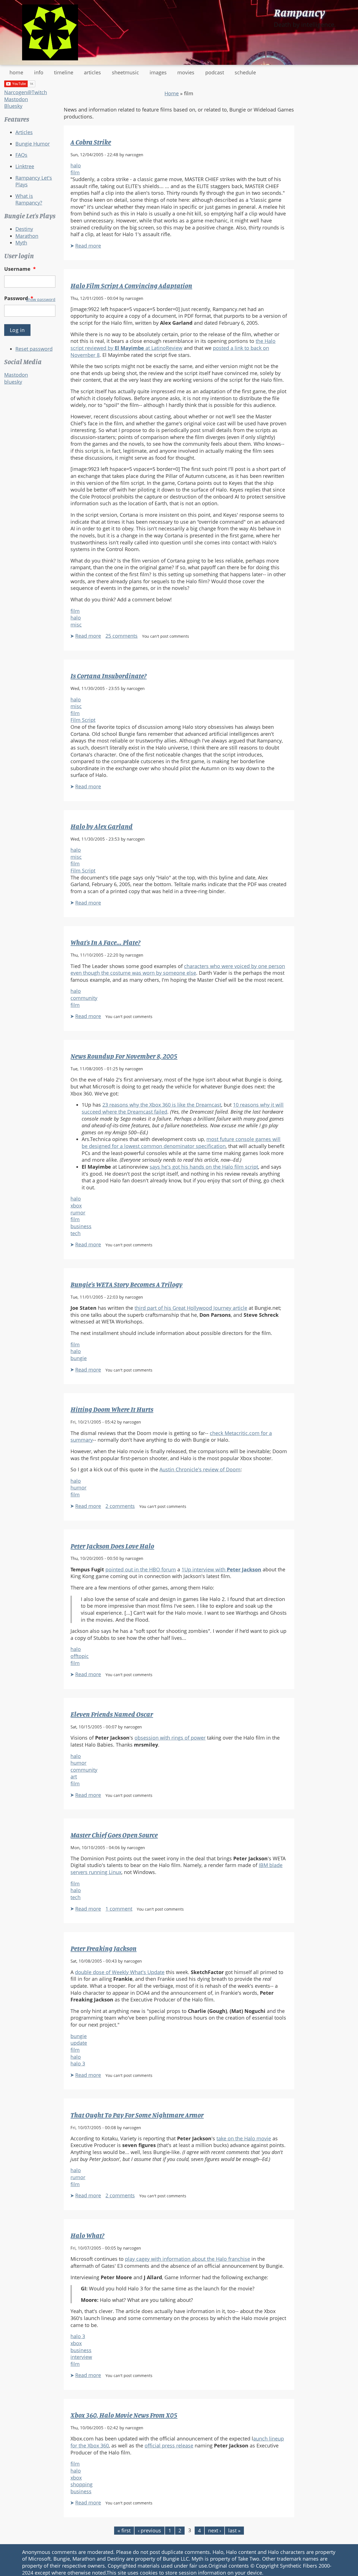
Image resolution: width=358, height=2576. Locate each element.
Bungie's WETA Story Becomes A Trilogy (126, 1284)
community (84, 998)
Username (20, 269)
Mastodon (16, 99)
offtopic (80, 1656)
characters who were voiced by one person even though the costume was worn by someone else (178, 970)
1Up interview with (221, 1569)
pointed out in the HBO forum (141, 1569)
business (81, 1226)
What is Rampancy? (29, 199)
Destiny (24, 229)
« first (124, 2530)
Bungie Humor (33, 144)
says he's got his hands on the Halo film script (204, 1167)
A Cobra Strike (91, 142)
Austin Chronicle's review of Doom (200, 1469)
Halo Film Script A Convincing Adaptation (131, 286)
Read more (88, 246)
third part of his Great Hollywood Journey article (191, 1308)
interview (81, 2357)
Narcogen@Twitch (26, 92)
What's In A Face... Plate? (105, 942)
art (74, 1776)
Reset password (34, 349)
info (39, 72)
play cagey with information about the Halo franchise (188, 2259)
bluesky (13, 382)
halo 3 (78, 2063)
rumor (78, 1213)
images (158, 72)
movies (186, 72)
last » (234, 2530)
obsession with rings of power (170, 1738)
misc (76, 625)
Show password (41, 299)
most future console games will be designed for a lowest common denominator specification (181, 1143)
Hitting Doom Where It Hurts (112, 1409)
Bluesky (13, 106)
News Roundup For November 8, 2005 (124, 1056)
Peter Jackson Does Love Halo (112, 1546)
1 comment (119, 1909)
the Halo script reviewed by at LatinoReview (173, 344)
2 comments (120, 1506)
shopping (82, 2484)
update (79, 2043)
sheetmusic (125, 72)
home (16, 72)
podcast (215, 72)
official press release (169, 2445)
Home (172, 93)
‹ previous (149, 2530)
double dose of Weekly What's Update (120, 1972)
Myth (21, 243)
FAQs (21, 155)
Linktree (25, 166)
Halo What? (87, 2235)
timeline (64, 72)
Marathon (27, 236)
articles (92, 72)
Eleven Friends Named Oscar (112, 1714)
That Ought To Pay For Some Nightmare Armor (137, 2115)
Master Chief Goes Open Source (114, 1835)
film (75, 172)
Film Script (83, 720)
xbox (76, 1206)
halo (76, 165)
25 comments (122, 636)
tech (76, 1233)
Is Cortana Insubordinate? (109, 676)
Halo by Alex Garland (102, 826)
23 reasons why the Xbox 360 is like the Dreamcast (162, 1105)
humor (78, 1488)
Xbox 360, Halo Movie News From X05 (124, 2415)
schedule (245, 72)
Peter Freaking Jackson (103, 1948)
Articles (24, 132)
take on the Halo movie (244, 2138)
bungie (79, 1358)
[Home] (50, 32)
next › (215, 2530)
